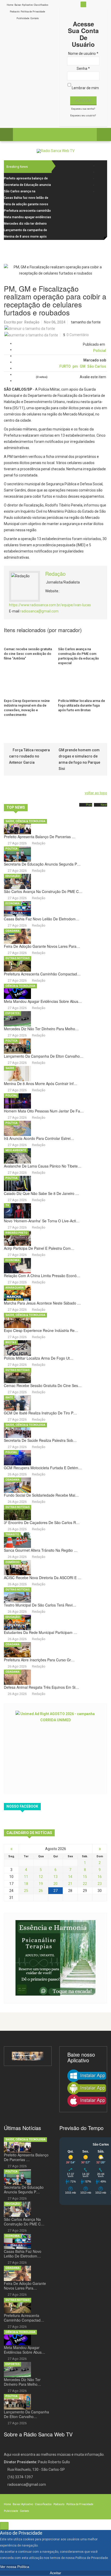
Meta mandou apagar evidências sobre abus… (43, 1001)
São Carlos (97, 366)
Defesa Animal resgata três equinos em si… (41, 1687)
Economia (13, 903)
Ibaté (9, 1397)
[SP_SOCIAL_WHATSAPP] (100, 191)
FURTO (65, 366)
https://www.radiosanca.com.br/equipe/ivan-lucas (50, 605)
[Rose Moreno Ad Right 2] (55, 1958)
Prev (89, 805)
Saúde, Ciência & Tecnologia (25, 821)
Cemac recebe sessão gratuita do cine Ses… (43, 1385)
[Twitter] (100, 172)
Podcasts (15, 12)
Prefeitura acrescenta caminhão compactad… (42, 974)
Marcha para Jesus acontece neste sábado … (42, 1303)
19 (41, 1884)
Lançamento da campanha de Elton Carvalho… (44, 1056)
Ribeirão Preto (16, 1233)
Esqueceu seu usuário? (83, 116)
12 (41, 1877)
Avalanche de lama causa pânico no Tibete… (43, 1166)
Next (104, 805)
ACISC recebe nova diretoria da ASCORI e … (43, 1578)
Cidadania (13, 931)
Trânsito (12, 1535)
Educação (13, 876)
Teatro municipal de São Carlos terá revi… (40, 1605)
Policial (100, 351)
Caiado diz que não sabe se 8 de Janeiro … (41, 1193)
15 (85, 1877)
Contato (35, 18)
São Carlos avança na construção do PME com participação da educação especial (78, 656)
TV (7, 1205)
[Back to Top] (4, 2526)
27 (55, 1891)
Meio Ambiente (16, 1150)
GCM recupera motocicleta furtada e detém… (43, 1468)
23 (100, 1884)
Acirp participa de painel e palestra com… (39, 1248)
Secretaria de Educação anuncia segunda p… (42, 864)
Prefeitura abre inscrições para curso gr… (39, 1660)
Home (10, 5)
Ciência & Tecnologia (20, 986)
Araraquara (15, 1288)
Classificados (41, 5)
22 (85, 1884)
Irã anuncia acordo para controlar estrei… (39, 1138)
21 (70, 1884)
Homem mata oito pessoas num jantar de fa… (44, 1111)
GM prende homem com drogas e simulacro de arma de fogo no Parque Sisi (79, 759)
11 (26, 1877)
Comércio (13, 1562)
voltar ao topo (96, 793)
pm (75, 366)
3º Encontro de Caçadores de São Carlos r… (42, 1522)
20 (55, 1884)
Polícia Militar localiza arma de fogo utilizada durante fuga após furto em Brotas (82, 705)
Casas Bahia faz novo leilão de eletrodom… (42, 919)
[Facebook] (100, 166)
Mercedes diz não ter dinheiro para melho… (41, 1029)
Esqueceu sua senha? (83, 109)
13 (55, 1877)
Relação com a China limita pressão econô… (42, 1276)
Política (11, 849)
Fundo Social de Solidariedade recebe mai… (41, 1495)
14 (70, 1877)
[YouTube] (100, 185)
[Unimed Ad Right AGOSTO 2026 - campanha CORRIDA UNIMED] (55, 1748)
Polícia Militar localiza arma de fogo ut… (39, 1358)
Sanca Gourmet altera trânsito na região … (41, 1550)
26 (41, 1891)
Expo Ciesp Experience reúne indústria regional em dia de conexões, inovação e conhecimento (27, 708)
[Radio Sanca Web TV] (56, 151)
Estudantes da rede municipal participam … (41, 1632)
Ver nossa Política (15, 2567)
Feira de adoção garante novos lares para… (42, 946)
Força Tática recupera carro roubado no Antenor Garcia (29, 756)
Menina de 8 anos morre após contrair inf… (41, 1084)
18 (26, 1884)
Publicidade (23, 18)
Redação (32, 322)
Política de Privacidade (33, 12)
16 (100, 1877)
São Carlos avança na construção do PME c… (43, 891)
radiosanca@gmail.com (39, 611)
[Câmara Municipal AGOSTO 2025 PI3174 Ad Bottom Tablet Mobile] (28, 2056)
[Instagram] (100, 179)
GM (83, 366)
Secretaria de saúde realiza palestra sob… (40, 1440)
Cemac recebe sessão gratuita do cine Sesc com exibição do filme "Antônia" (28, 654)
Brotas (11, 1342)
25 (26, 1891)
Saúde (10, 1068)
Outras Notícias (18, 958)
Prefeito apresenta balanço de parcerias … (40, 837)
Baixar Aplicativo (24, 5)
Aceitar (55, 2573)
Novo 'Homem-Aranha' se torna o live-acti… (42, 1221)
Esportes (13, 1013)
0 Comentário (78, 335)
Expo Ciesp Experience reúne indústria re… (41, 1330)
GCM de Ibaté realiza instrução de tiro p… (40, 1413)
